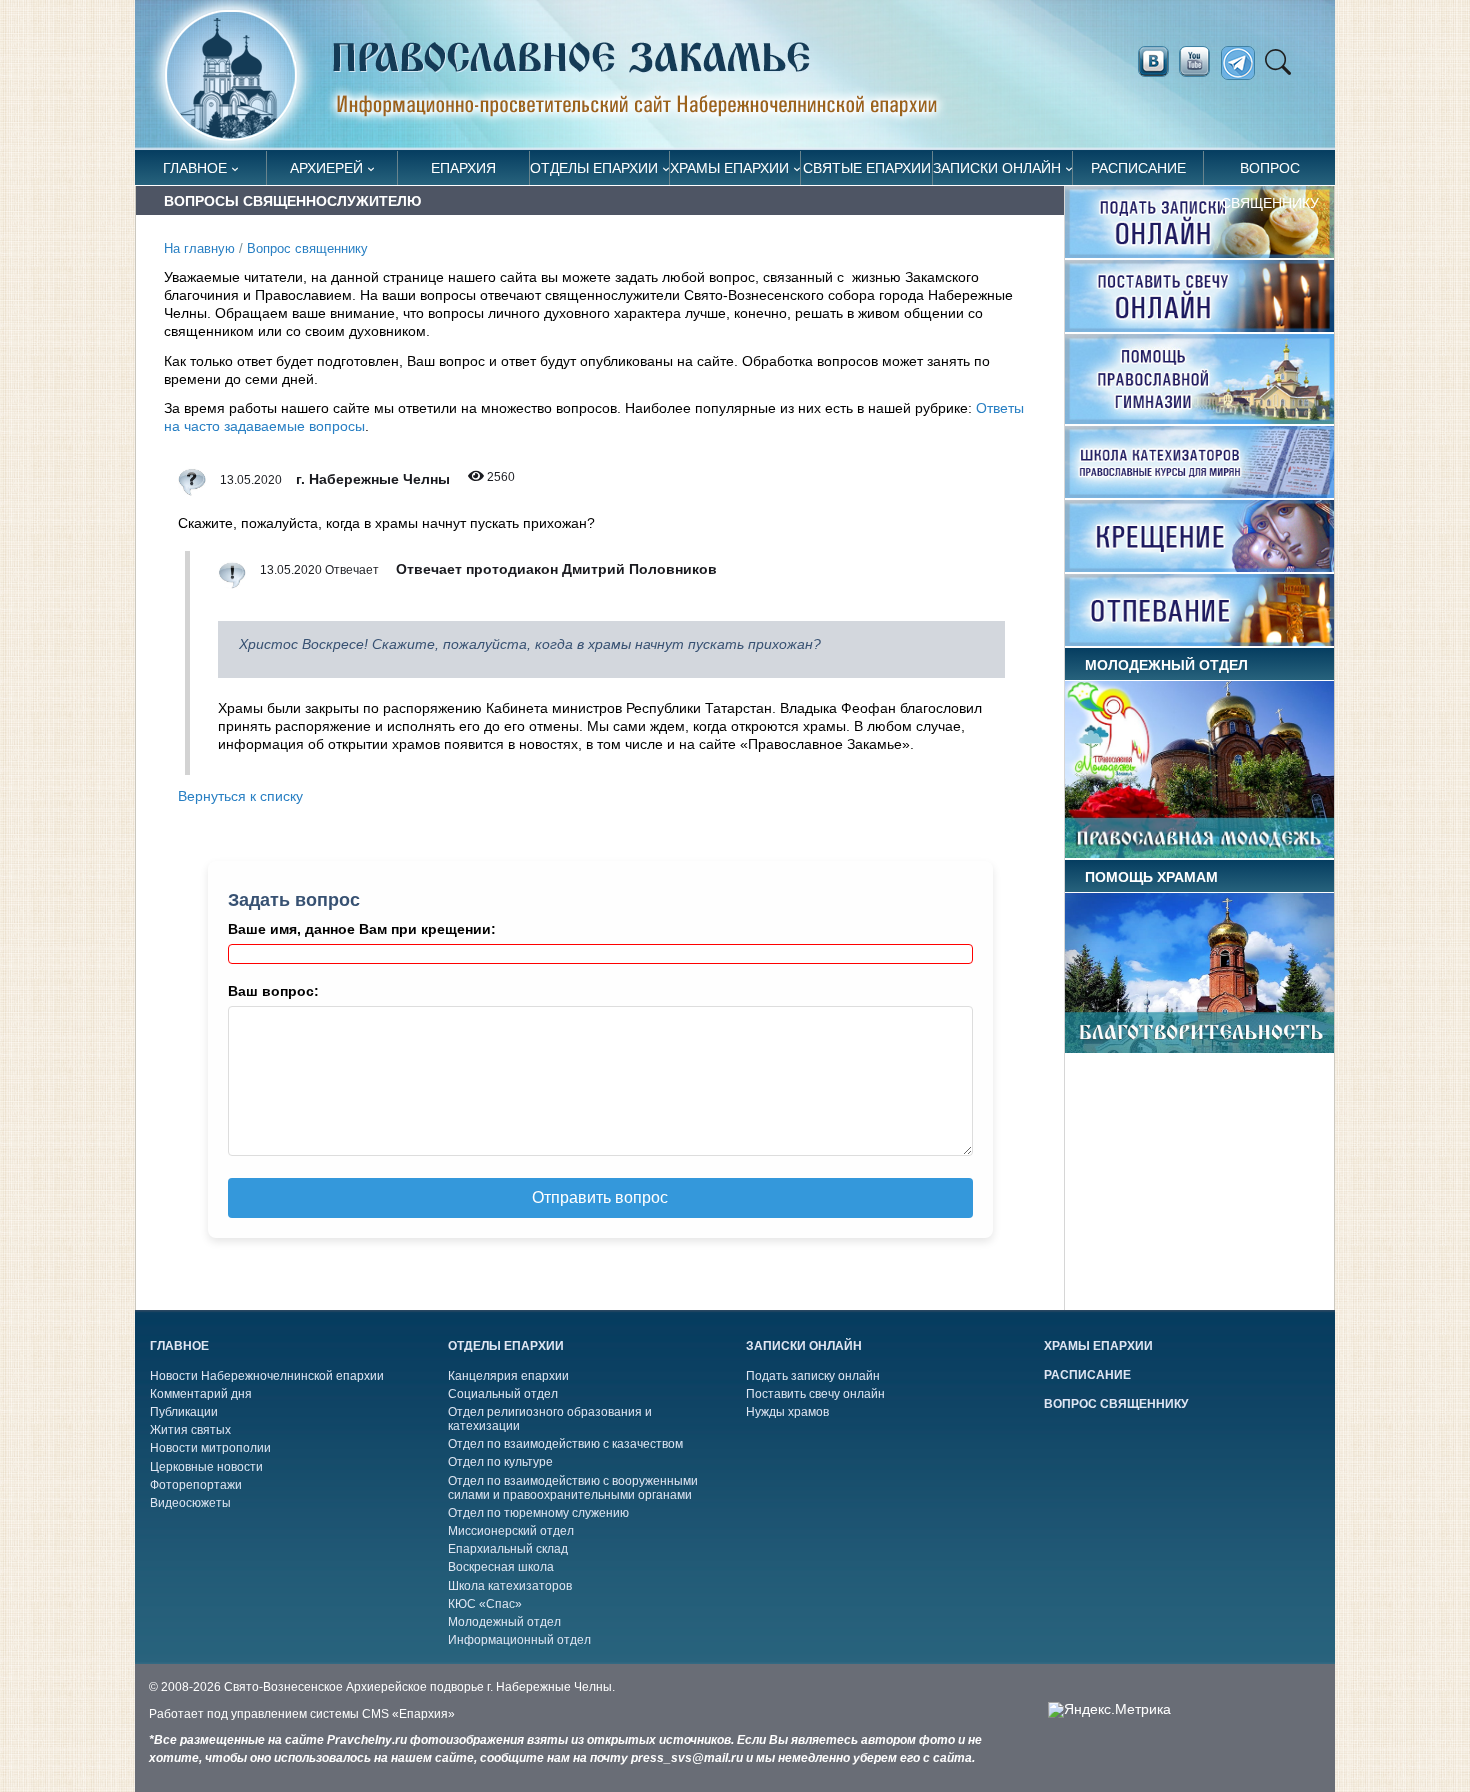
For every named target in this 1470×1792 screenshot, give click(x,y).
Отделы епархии (594, 168)
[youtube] (1200, 62)
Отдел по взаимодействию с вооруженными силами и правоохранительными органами (573, 1488)
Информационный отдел (519, 1640)
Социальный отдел (503, 1394)
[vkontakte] (1153, 62)
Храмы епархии (729, 168)
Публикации (184, 1412)
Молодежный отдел (504, 1622)
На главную (199, 249)
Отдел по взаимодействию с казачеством (565, 1444)
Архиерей (326, 168)
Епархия (463, 168)
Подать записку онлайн (813, 1376)
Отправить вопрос (600, 1197)
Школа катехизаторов (510, 1586)
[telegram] (1243, 63)
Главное (195, 168)
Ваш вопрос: (273, 991)
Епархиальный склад (508, 1549)
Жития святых (190, 1430)
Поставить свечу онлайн (815, 1394)
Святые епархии (867, 168)
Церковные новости (206, 1467)
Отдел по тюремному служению (538, 1513)
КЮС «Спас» (485, 1604)
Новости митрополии (210, 1448)
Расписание (1138, 168)
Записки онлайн (997, 168)
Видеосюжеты (190, 1503)
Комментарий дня (201, 1394)
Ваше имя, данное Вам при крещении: (362, 929)
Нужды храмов (787, 1412)
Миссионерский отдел (511, 1531)
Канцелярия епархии (508, 1376)
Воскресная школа (501, 1567)
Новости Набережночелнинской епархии (267, 1376)
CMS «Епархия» (408, 1714)
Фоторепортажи (196, 1485)
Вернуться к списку (240, 796)
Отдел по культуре (500, 1462)
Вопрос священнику (1270, 172)
